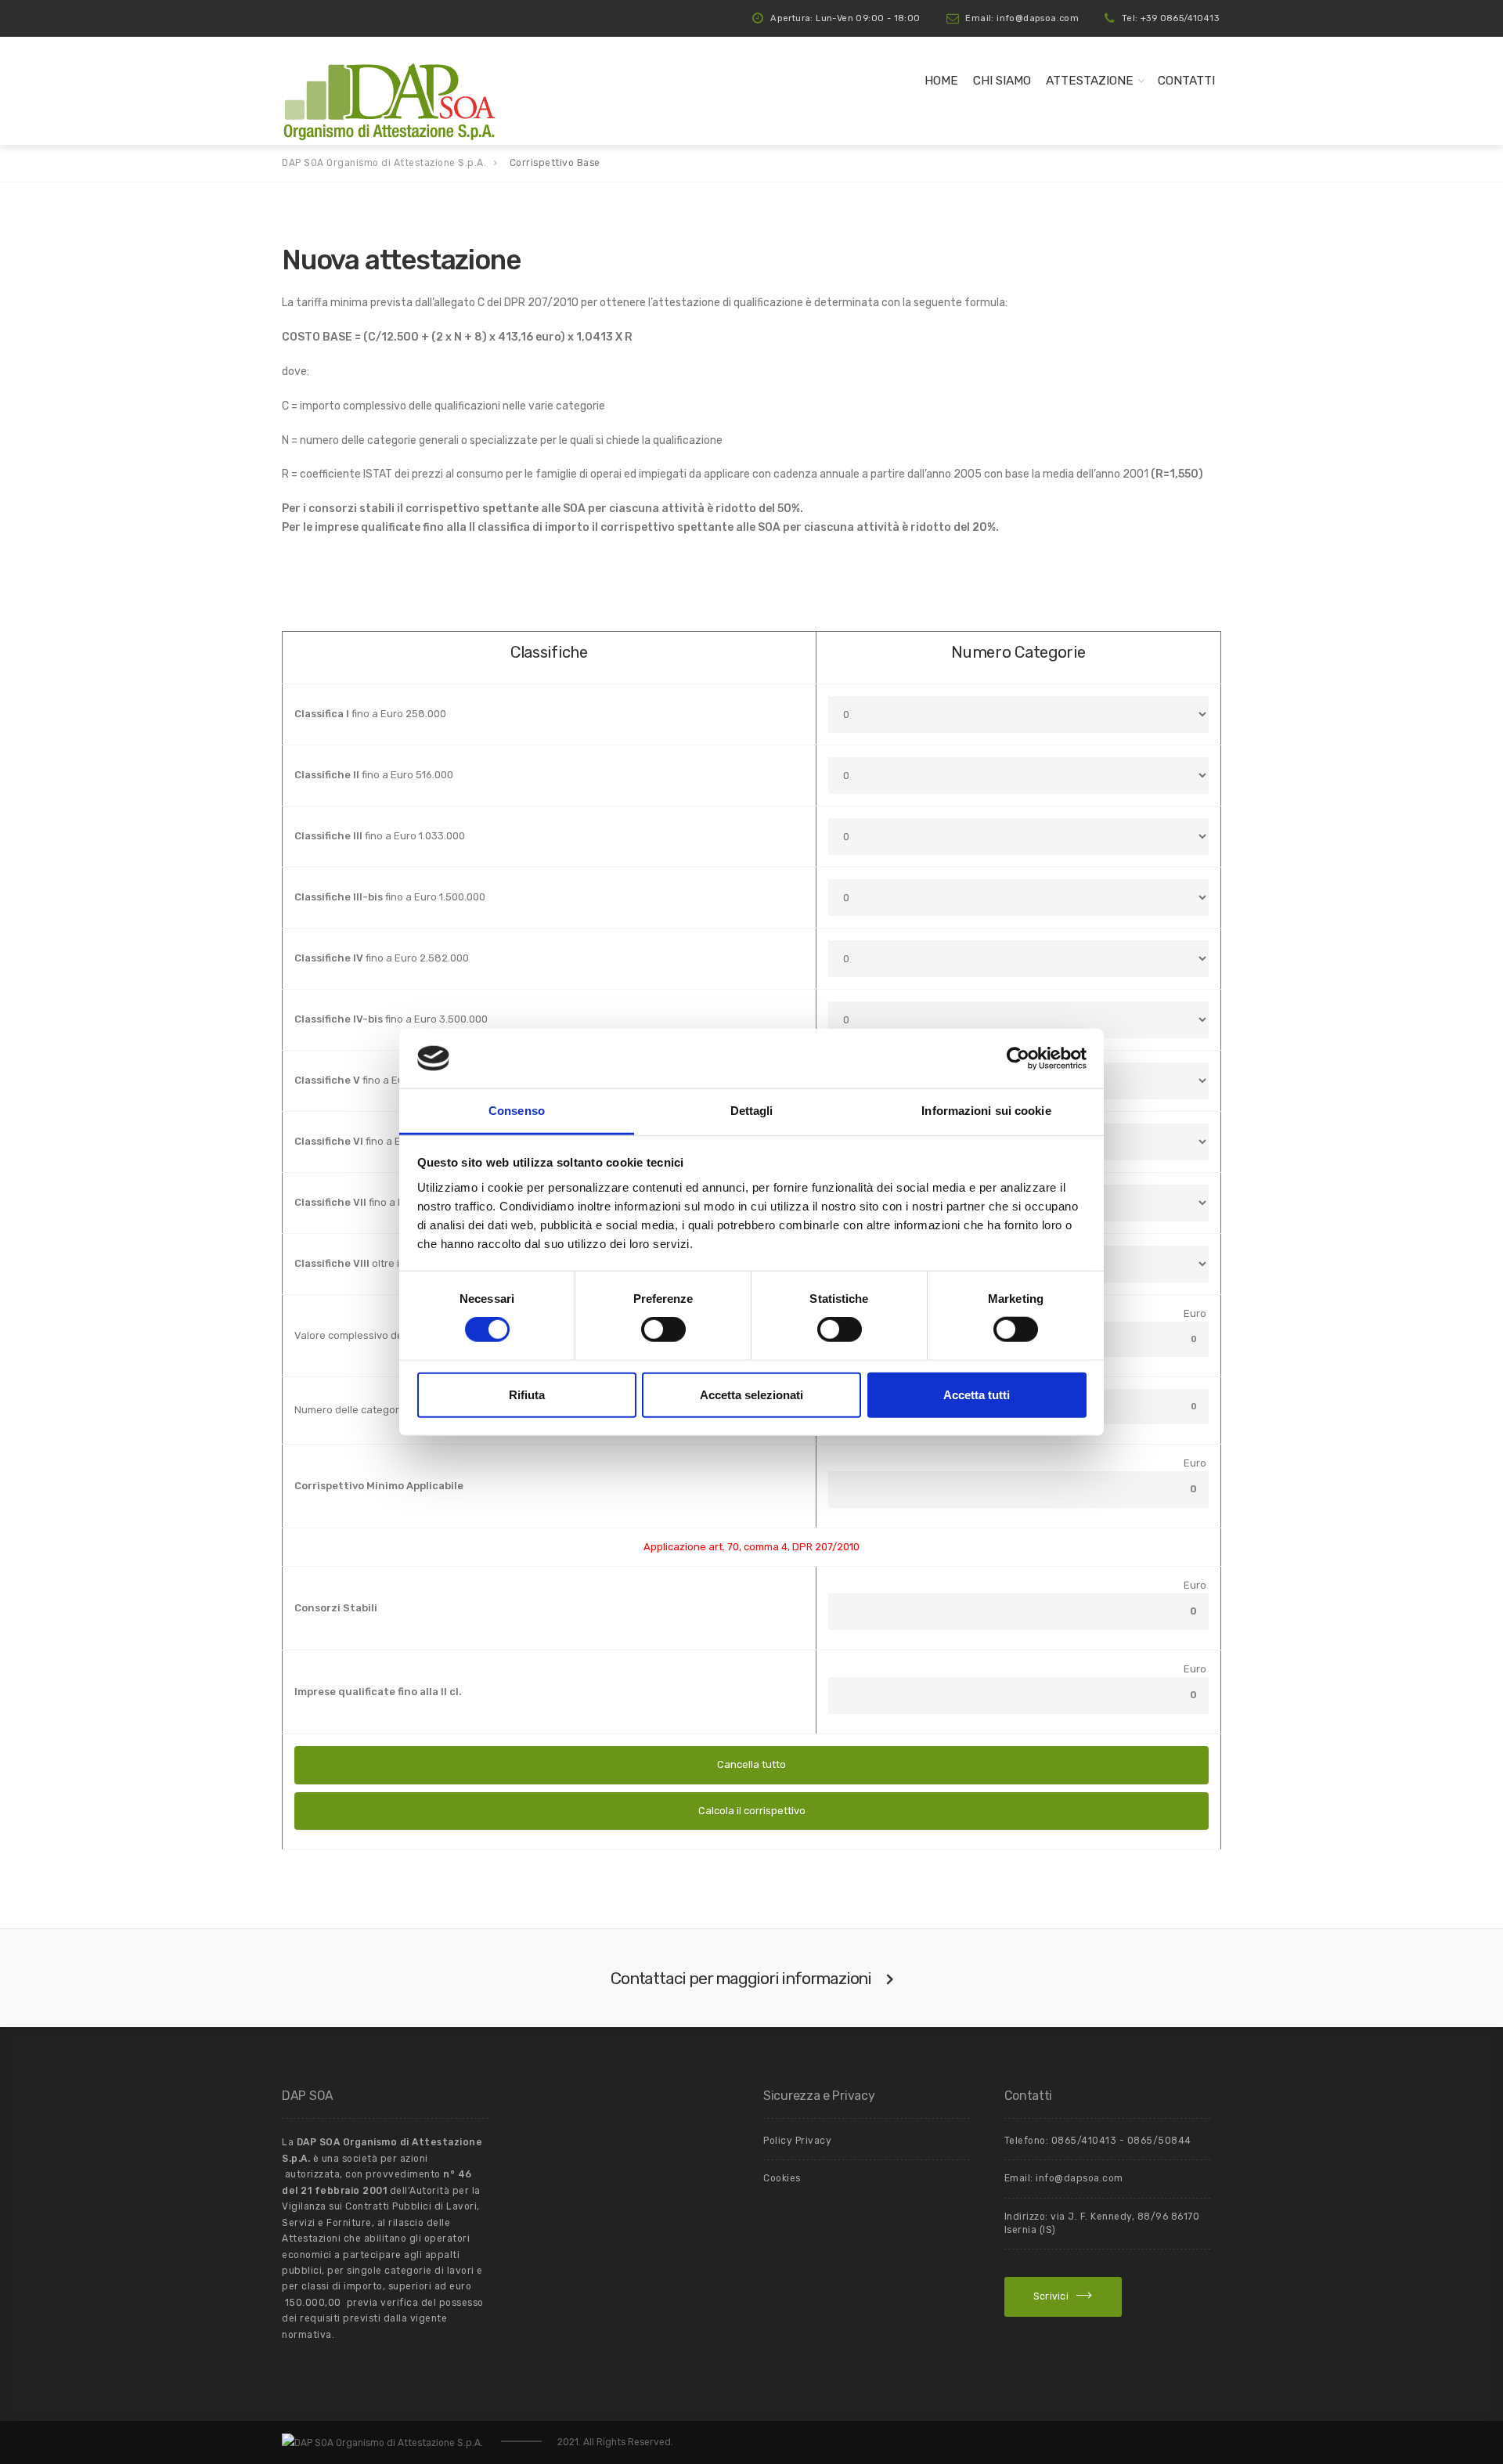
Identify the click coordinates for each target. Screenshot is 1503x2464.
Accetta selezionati (751, 1394)
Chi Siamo (1002, 81)
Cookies (782, 2178)
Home (941, 81)
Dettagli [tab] (752, 1111)
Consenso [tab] (517, 1111)
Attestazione (1090, 81)
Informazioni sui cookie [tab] (986, 1111)
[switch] (663, 1329)
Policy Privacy (797, 2141)
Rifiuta (527, 1394)
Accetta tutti (977, 1394)
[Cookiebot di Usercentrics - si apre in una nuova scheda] (1018, 1059)
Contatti (1186, 81)
